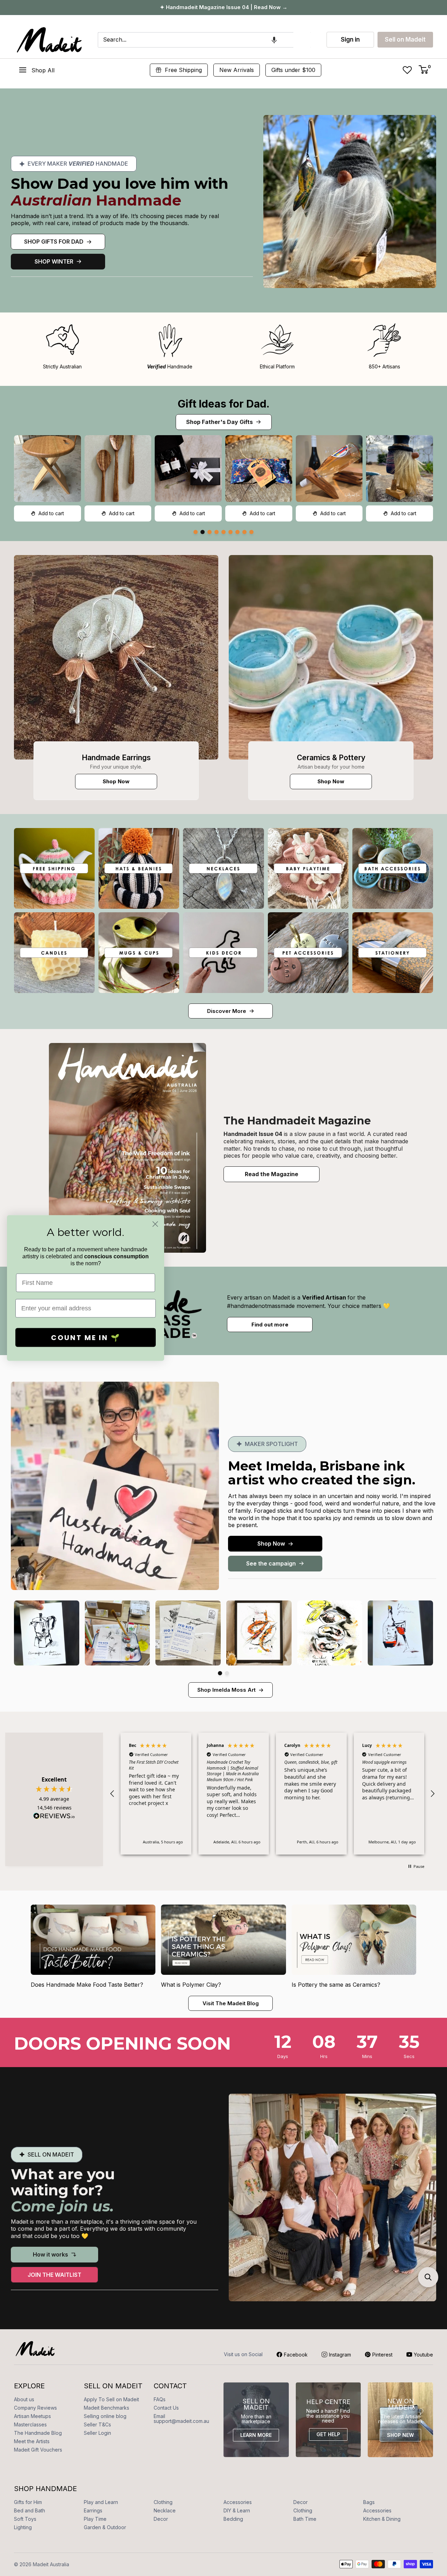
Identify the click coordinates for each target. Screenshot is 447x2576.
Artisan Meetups (32, 2416)
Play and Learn (101, 2502)
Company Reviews (35, 2408)
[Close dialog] (155, 1224)
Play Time (95, 2519)
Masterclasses (30, 2424)
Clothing (163, 2502)
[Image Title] (116, 657)
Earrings (93, 2510)
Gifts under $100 (293, 70)
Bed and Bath (30, 2510)
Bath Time (305, 2519)
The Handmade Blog (38, 2433)
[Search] (302, 40)
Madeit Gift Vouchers (38, 2450)
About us (24, 2399)
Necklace (165, 2510)
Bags (369, 2502)
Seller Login (97, 2433)
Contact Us (166, 2408)
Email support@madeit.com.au (181, 2419)
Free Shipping (183, 70)
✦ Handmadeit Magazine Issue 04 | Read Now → (224, 7)
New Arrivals (237, 70)
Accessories (238, 2502)
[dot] (196, 532)
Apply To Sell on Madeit (111, 2399)
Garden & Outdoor (105, 2527)
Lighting (23, 2527)
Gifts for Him (28, 2502)
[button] (274, 40)
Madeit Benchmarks (107, 2408)
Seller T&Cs (97, 2424)
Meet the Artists (32, 2441)
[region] (272, 1794)
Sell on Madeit (405, 39)
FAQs (160, 2399)
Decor (301, 2502)
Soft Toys (25, 2519)
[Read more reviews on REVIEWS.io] (54, 1818)
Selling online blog (105, 2416)
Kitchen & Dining (382, 2519)
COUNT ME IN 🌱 (86, 1338)
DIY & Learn (237, 2510)
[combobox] (196, 40)
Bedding (233, 2519)
